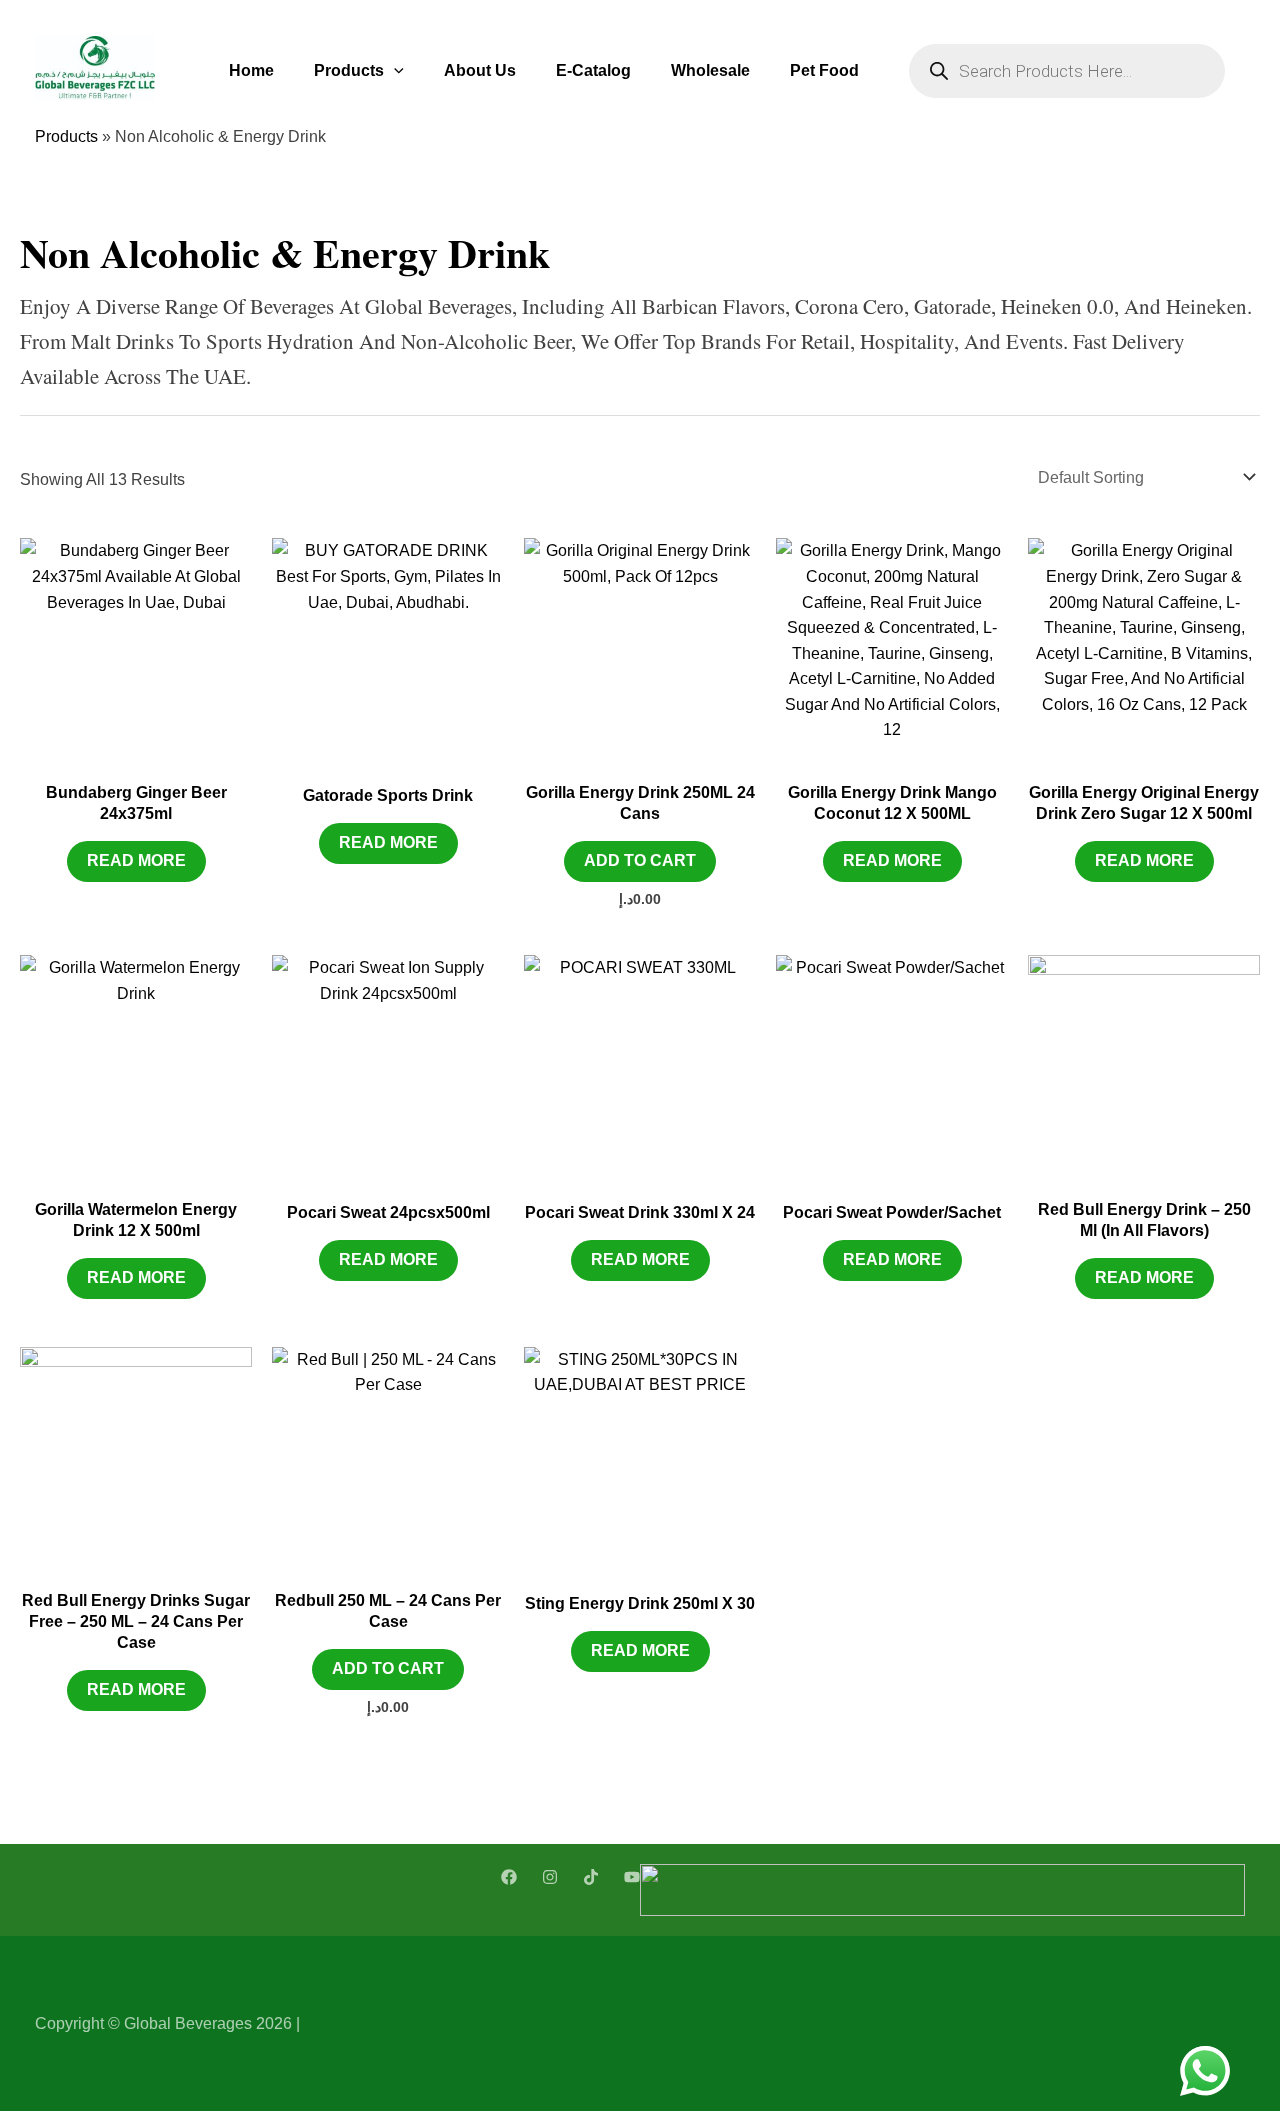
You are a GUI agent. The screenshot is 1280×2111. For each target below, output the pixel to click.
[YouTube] (632, 1877)
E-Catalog (593, 70)
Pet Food (824, 70)
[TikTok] (591, 1877)
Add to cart (640, 860)
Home (251, 70)
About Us (480, 70)
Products (349, 70)
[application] (394, 70)
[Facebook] (509, 1877)
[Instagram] (550, 1877)
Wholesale (710, 70)
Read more (136, 860)
